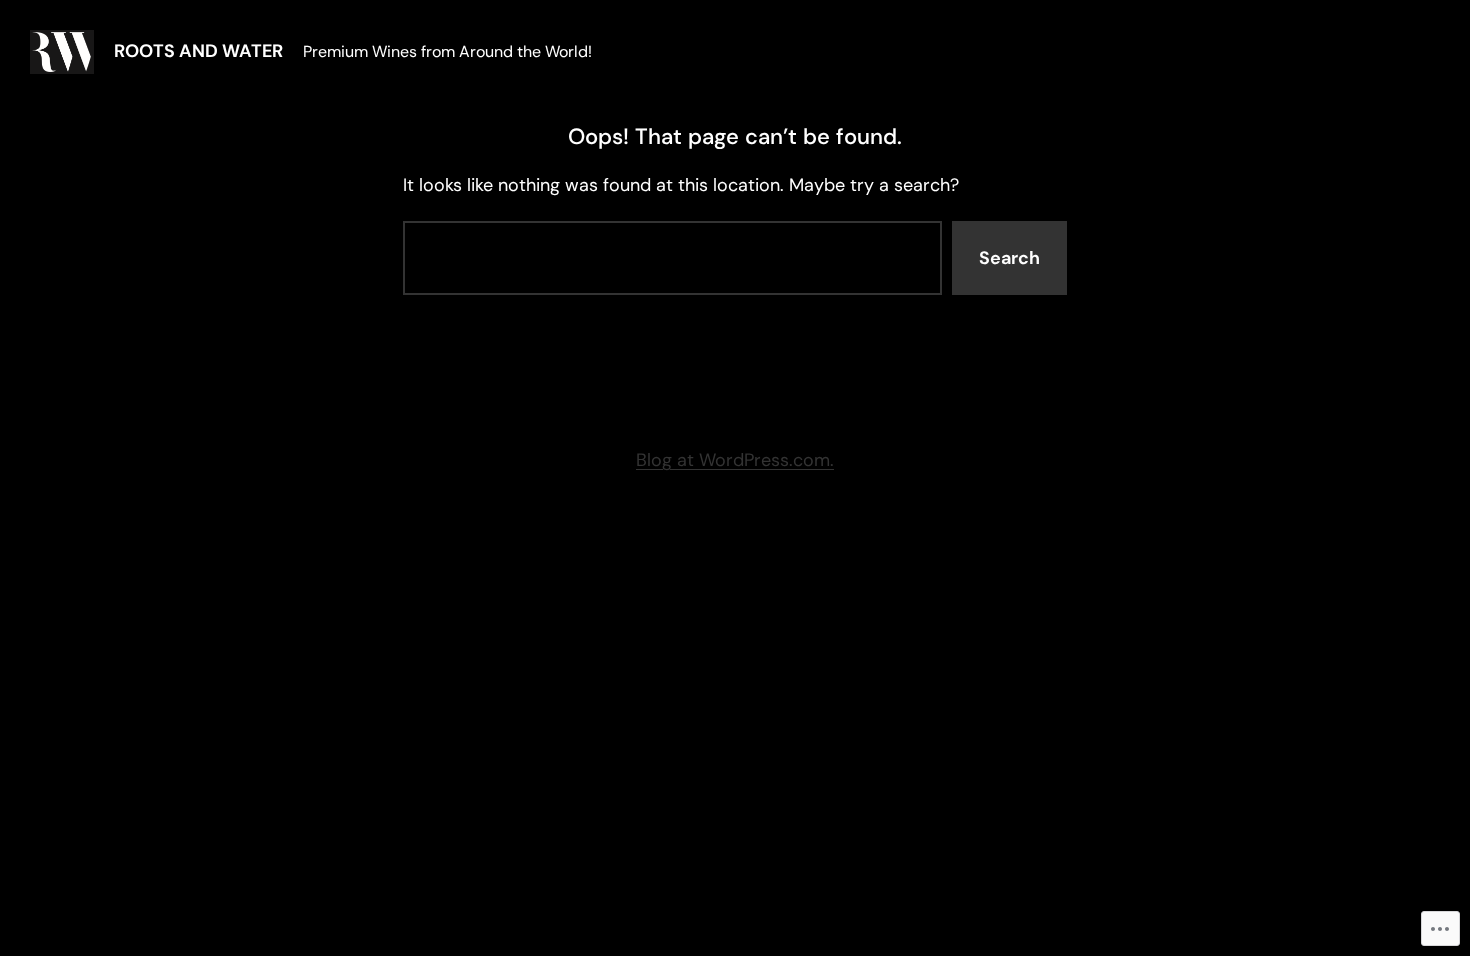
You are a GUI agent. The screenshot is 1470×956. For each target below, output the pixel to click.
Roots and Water (198, 51)
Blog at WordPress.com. (735, 460)
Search (1009, 258)
